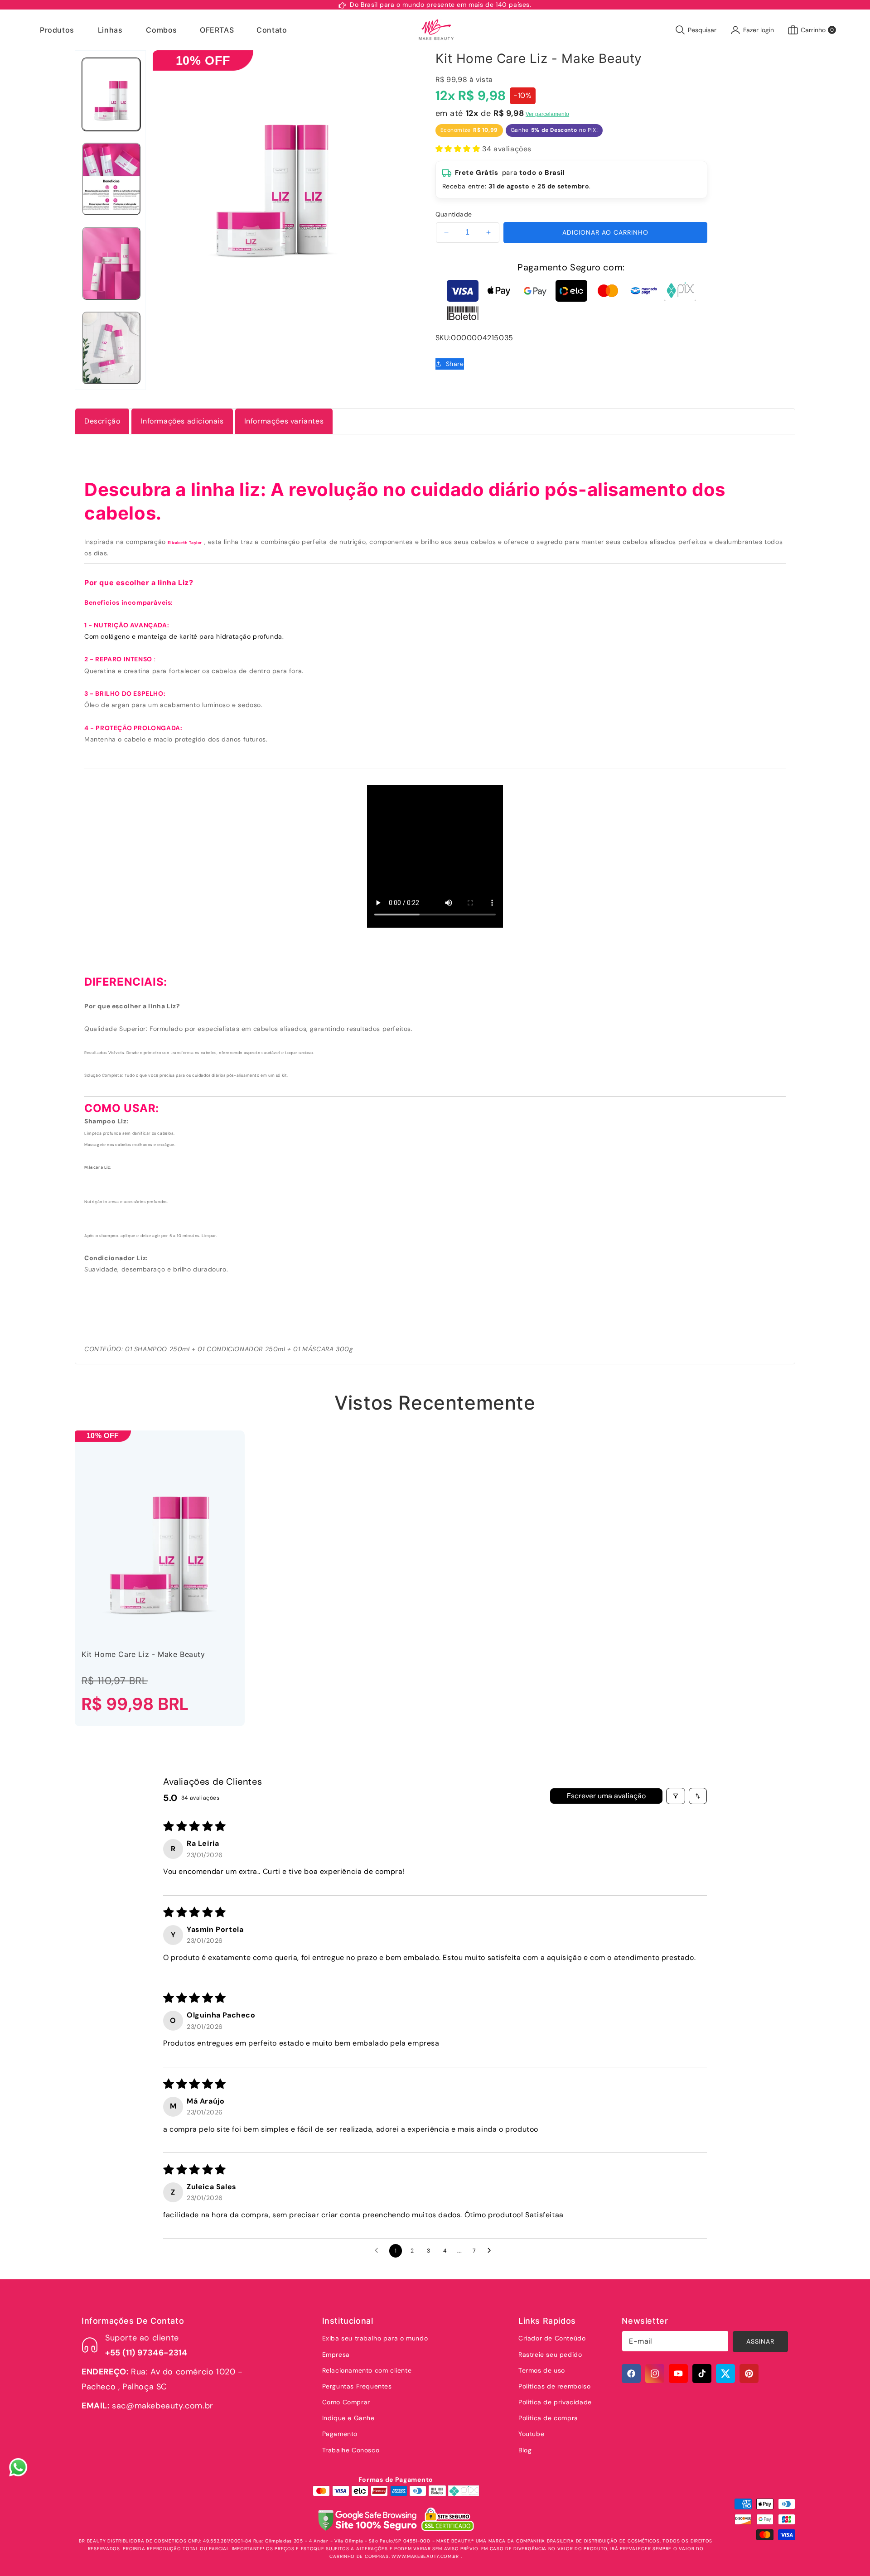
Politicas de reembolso (554, 2386)
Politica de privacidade (555, 2402)
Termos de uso (542, 2370)
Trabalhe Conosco (351, 2450)
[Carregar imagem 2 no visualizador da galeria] (111, 179)
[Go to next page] (492, 2251)
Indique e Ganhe (348, 2418)
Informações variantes (284, 421)
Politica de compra (548, 2418)
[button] (58, 30)
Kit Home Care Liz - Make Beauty (143, 1654)
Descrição (102, 421)
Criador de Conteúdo (552, 2338)
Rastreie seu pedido (550, 2355)
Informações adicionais (182, 421)
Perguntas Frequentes (357, 2386)
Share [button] (455, 364)
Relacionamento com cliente (367, 2370)
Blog (525, 2450)
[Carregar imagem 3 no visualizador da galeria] (111, 263)
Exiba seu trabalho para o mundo (375, 2338)
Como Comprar (346, 2402)
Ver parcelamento (547, 114)
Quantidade (454, 214)
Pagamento (340, 2434)
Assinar (760, 2342)
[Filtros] (676, 1796)
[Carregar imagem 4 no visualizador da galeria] (111, 348)
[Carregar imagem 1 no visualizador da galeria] (111, 94)
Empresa (336, 2355)
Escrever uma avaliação (606, 1796)
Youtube (531, 2434)
